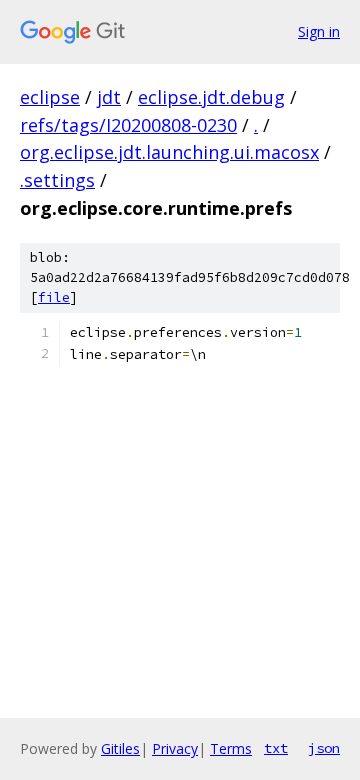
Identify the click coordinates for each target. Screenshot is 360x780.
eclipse (50, 97)
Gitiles (120, 748)
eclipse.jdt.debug (211, 97)
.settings (57, 180)
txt (276, 748)
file (54, 297)
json (324, 748)
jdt (109, 97)
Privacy (175, 748)
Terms (231, 748)
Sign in (319, 31)
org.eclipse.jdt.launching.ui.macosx (169, 152)
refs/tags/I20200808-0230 (128, 125)
